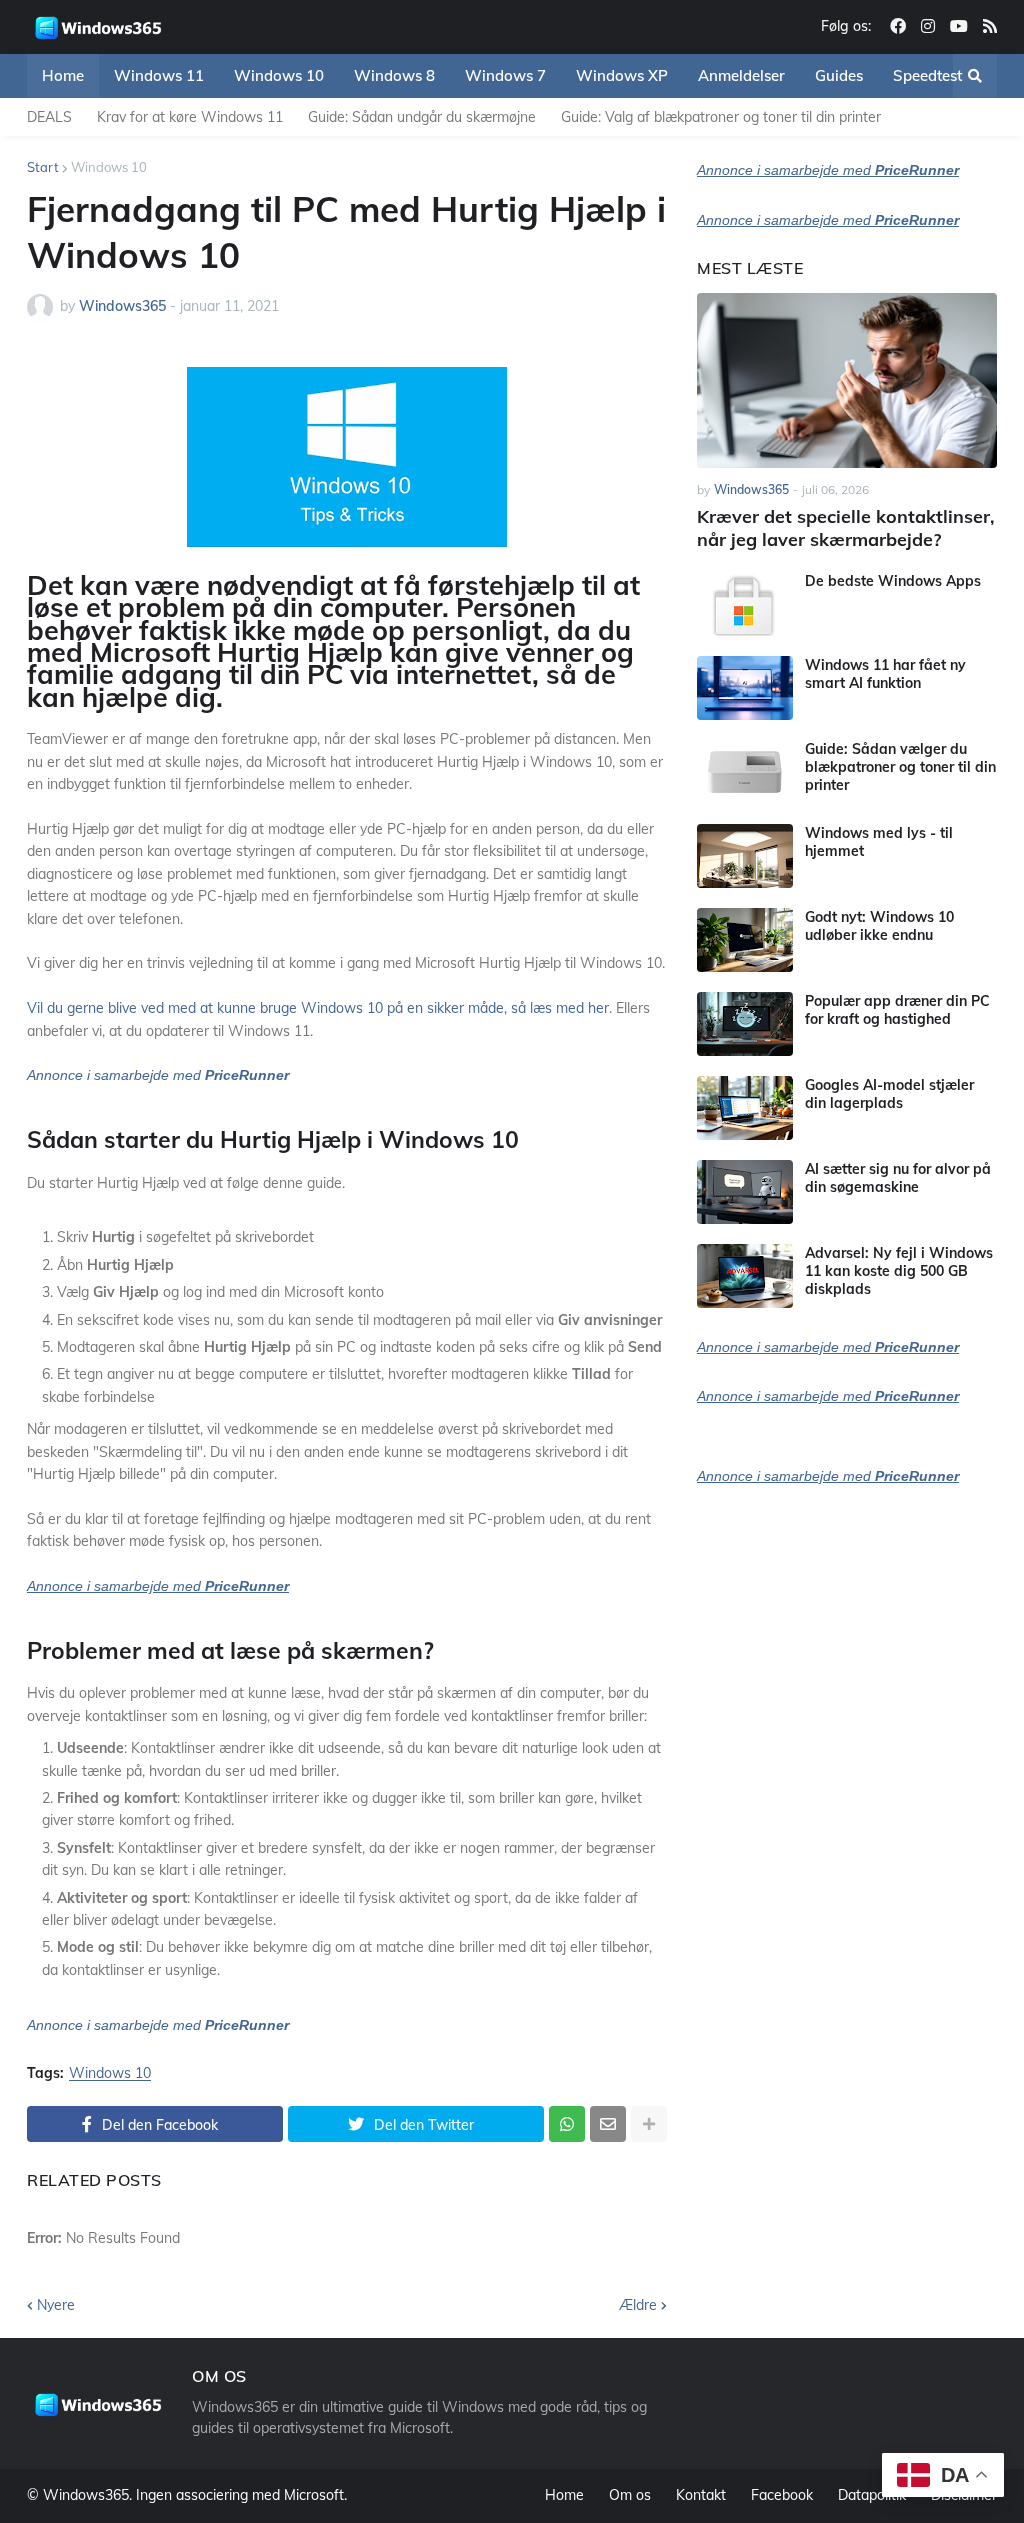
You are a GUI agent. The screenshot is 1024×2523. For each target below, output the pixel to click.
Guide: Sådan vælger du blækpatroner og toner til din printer (900, 767)
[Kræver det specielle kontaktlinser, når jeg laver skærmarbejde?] (847, 380)
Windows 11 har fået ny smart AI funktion (885, 674)
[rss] (990, 27)
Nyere (56, 2305)
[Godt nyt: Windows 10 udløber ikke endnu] (745, 940)
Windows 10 (109, 167)
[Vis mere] (649, 2124)
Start (43, 167)
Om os (630, 2495)
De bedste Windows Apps (893, 581)
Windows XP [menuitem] (622, 75)
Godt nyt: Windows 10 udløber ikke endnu (879, 926)
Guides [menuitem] (839, 75)
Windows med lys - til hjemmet (879, 842)
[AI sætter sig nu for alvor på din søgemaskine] (745, 1192)
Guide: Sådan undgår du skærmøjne (422, 117)
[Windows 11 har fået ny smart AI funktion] (745, 688)
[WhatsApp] (567, 2124)
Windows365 (86, 2495)
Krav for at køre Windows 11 (190, 117)
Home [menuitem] (63, 75)
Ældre (638, 2305)
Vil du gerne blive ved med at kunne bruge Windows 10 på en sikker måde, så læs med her (318, 1008)
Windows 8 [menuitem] (394, 75)
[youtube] (959, 27)
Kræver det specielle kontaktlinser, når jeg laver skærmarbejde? (846, 528)
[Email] (608, 2124)
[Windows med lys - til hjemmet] (745, 856)
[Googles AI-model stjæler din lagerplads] (745, 1108)
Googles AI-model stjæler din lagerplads (889, 1094)
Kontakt (701, 2495)
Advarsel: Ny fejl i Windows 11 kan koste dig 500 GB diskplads (899, 1271)
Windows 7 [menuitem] (505, 75)
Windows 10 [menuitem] (279, 75)
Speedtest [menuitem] (927, 75)
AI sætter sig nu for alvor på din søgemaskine (898, 1178)
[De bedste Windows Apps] (745, 604)
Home (564, 2495)
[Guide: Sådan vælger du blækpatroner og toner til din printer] (745, 772)
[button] (975, 76)
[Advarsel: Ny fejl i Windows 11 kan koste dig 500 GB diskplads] (745, 1276)
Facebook (782, 2495)
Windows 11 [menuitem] (159, 75)
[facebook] (898, 27)
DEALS (49, 117)
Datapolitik (872, 2495)
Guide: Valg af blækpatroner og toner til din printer (721, 117)
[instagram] (928, 27)
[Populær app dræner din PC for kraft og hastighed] (745, 1024)
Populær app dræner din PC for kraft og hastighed (897, 1010)
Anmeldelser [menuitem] (741, 75)
